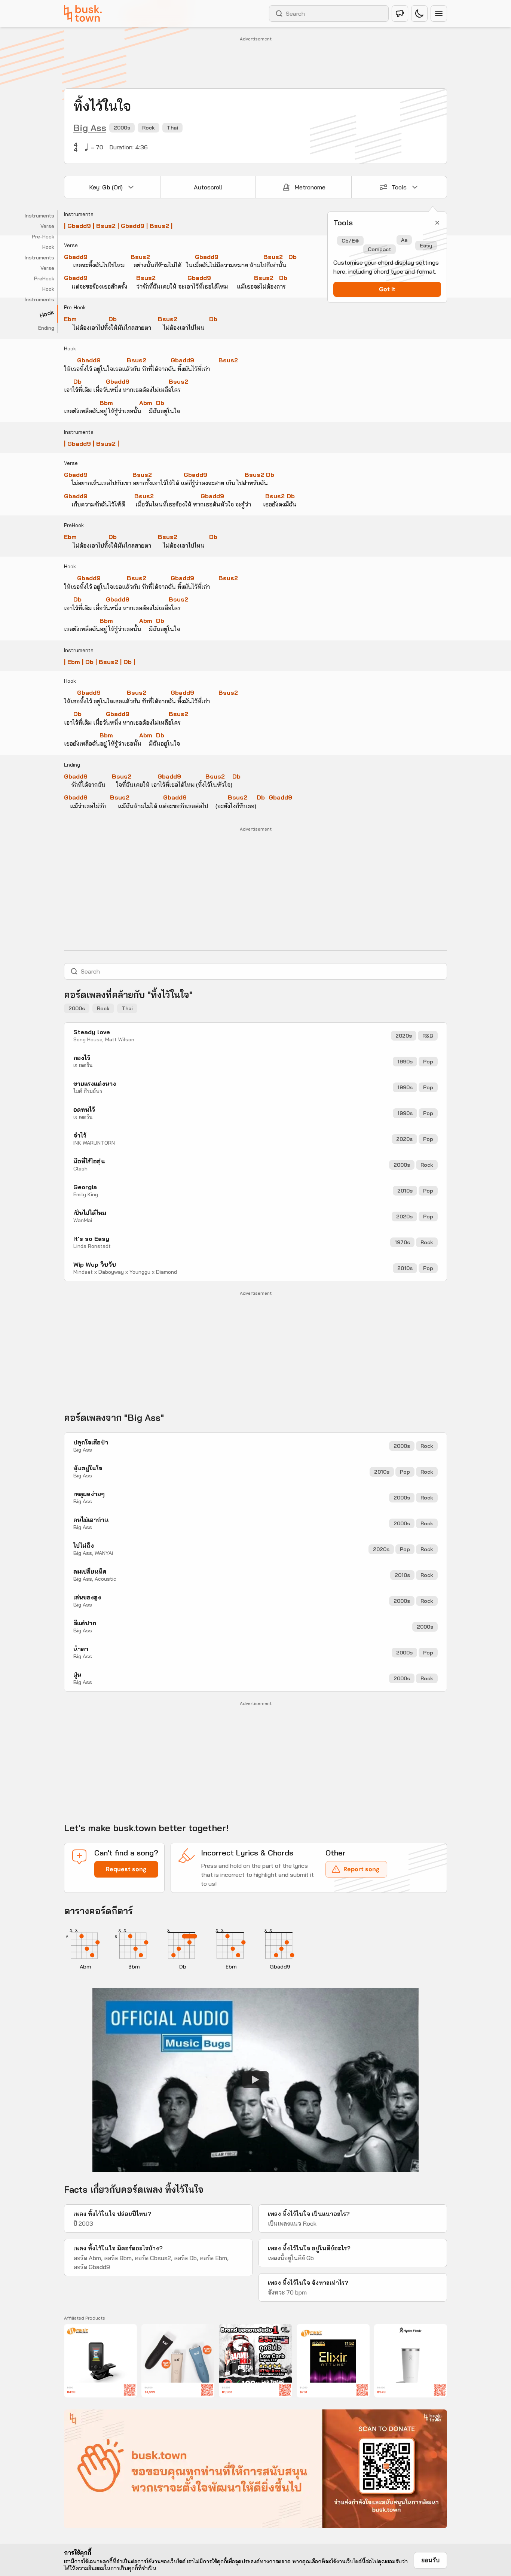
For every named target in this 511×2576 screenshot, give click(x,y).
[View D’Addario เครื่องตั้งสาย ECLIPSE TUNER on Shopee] (100, 2361)
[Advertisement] (255, 60)
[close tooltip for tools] (437, 223)
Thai (172, 128)
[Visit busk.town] (83, 13)
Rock (149, 128)
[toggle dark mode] (419, 13)
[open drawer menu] (439, 13)
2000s (122, 128)
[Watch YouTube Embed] (255, 2080)
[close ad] (437, 2419)
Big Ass (90, 128)
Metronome (310, 187)
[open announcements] (400, 13)
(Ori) (106, 187)
